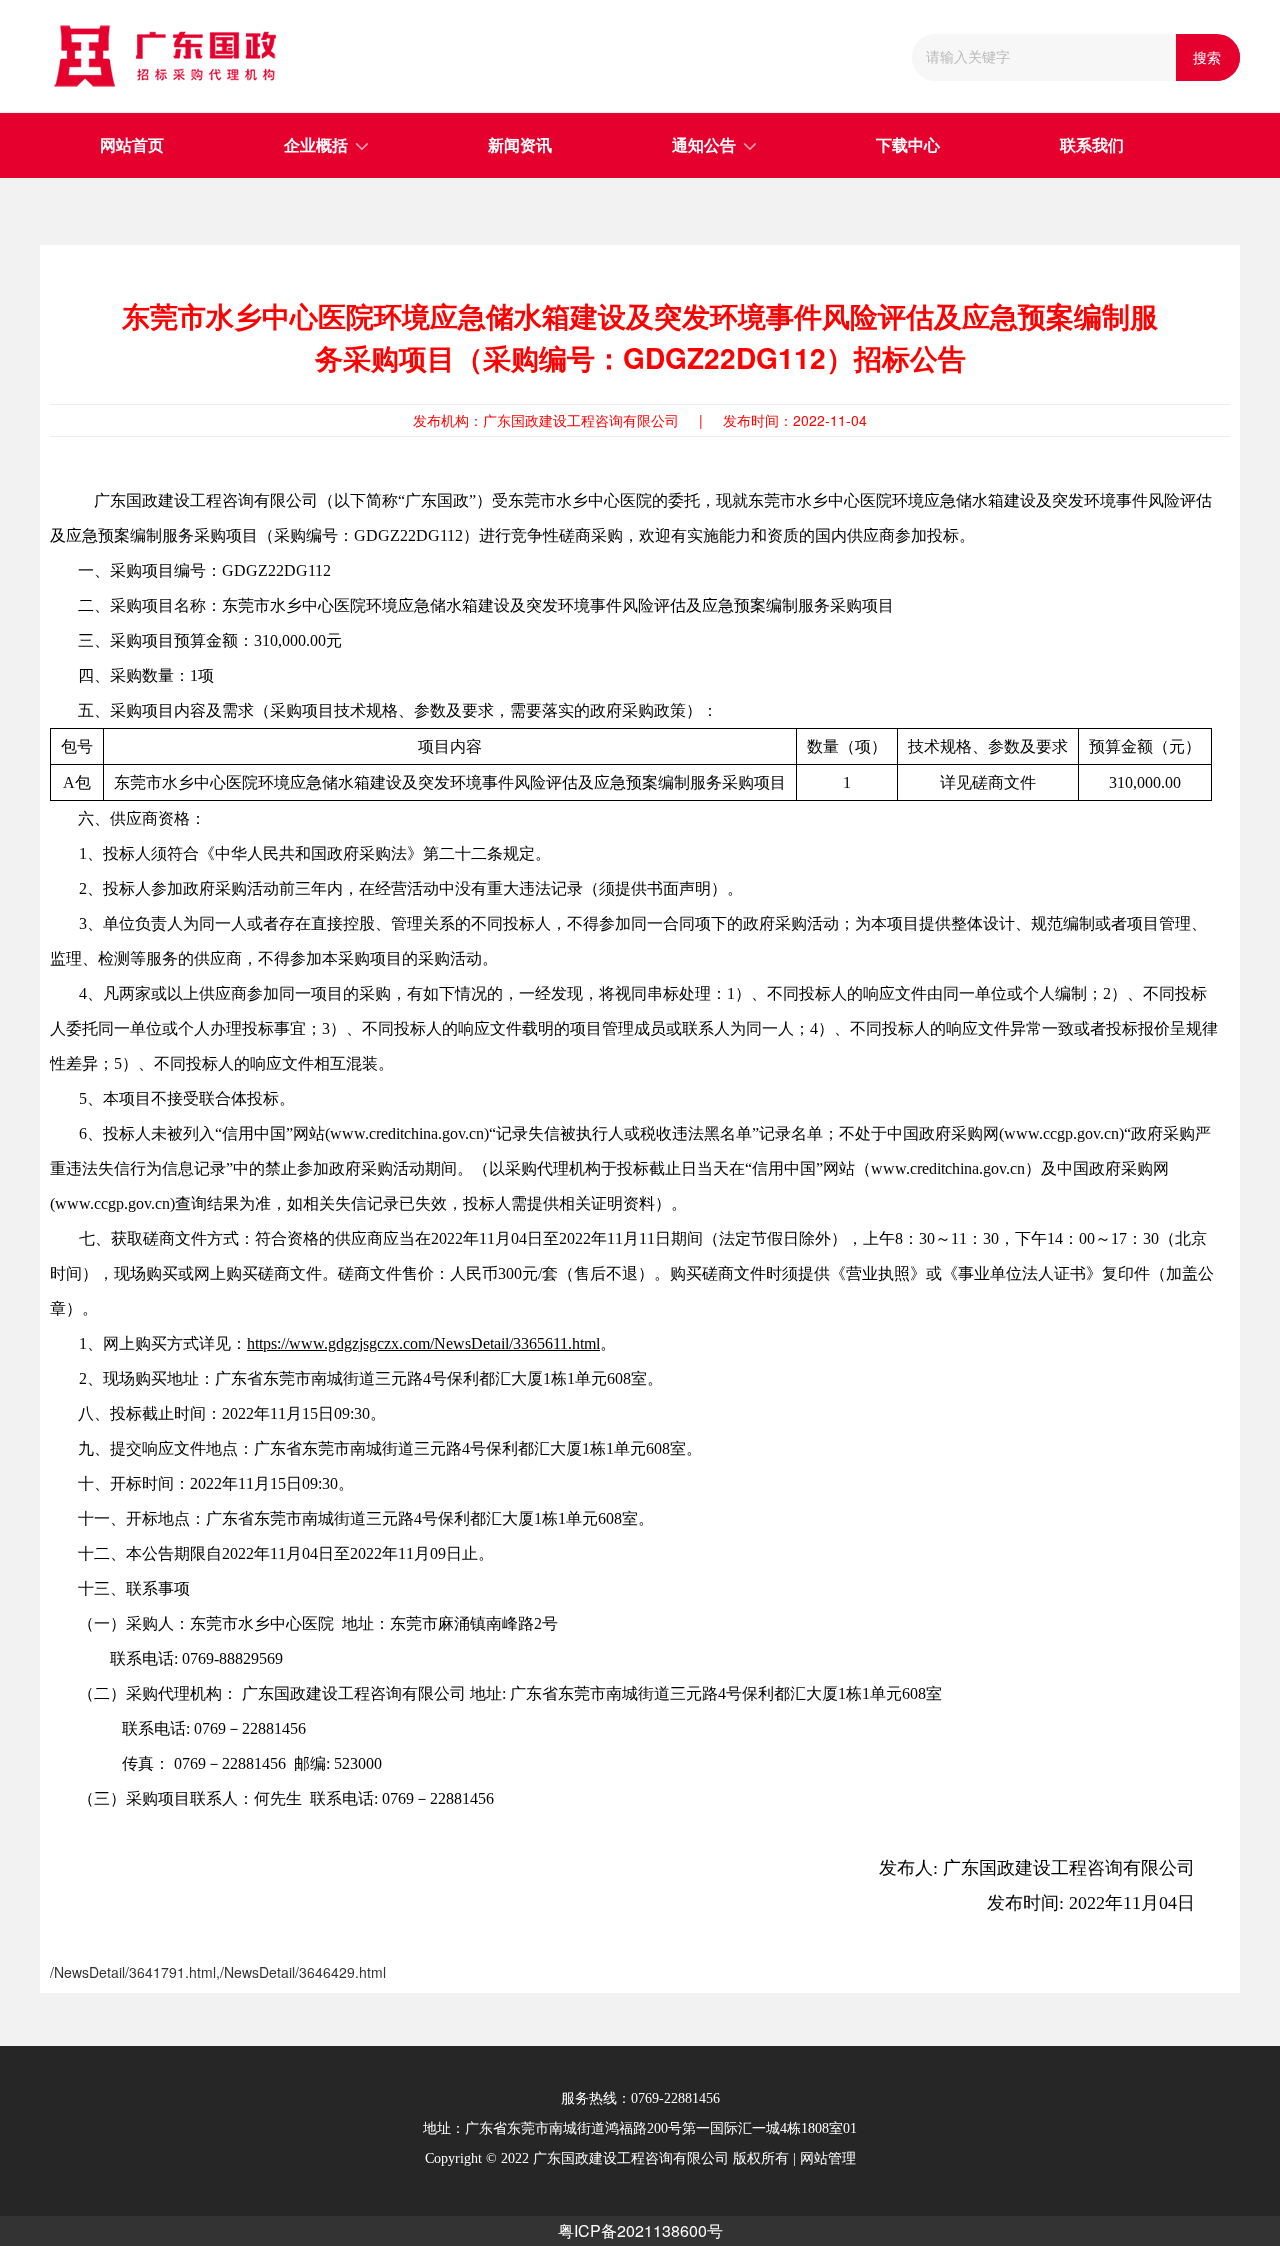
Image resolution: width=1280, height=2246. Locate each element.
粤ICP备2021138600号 (640, 2230)
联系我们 (1092, 145)
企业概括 (316, 145)
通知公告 (704, 145)
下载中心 (908, 145)
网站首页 (132, 145)
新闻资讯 (520, 145)
